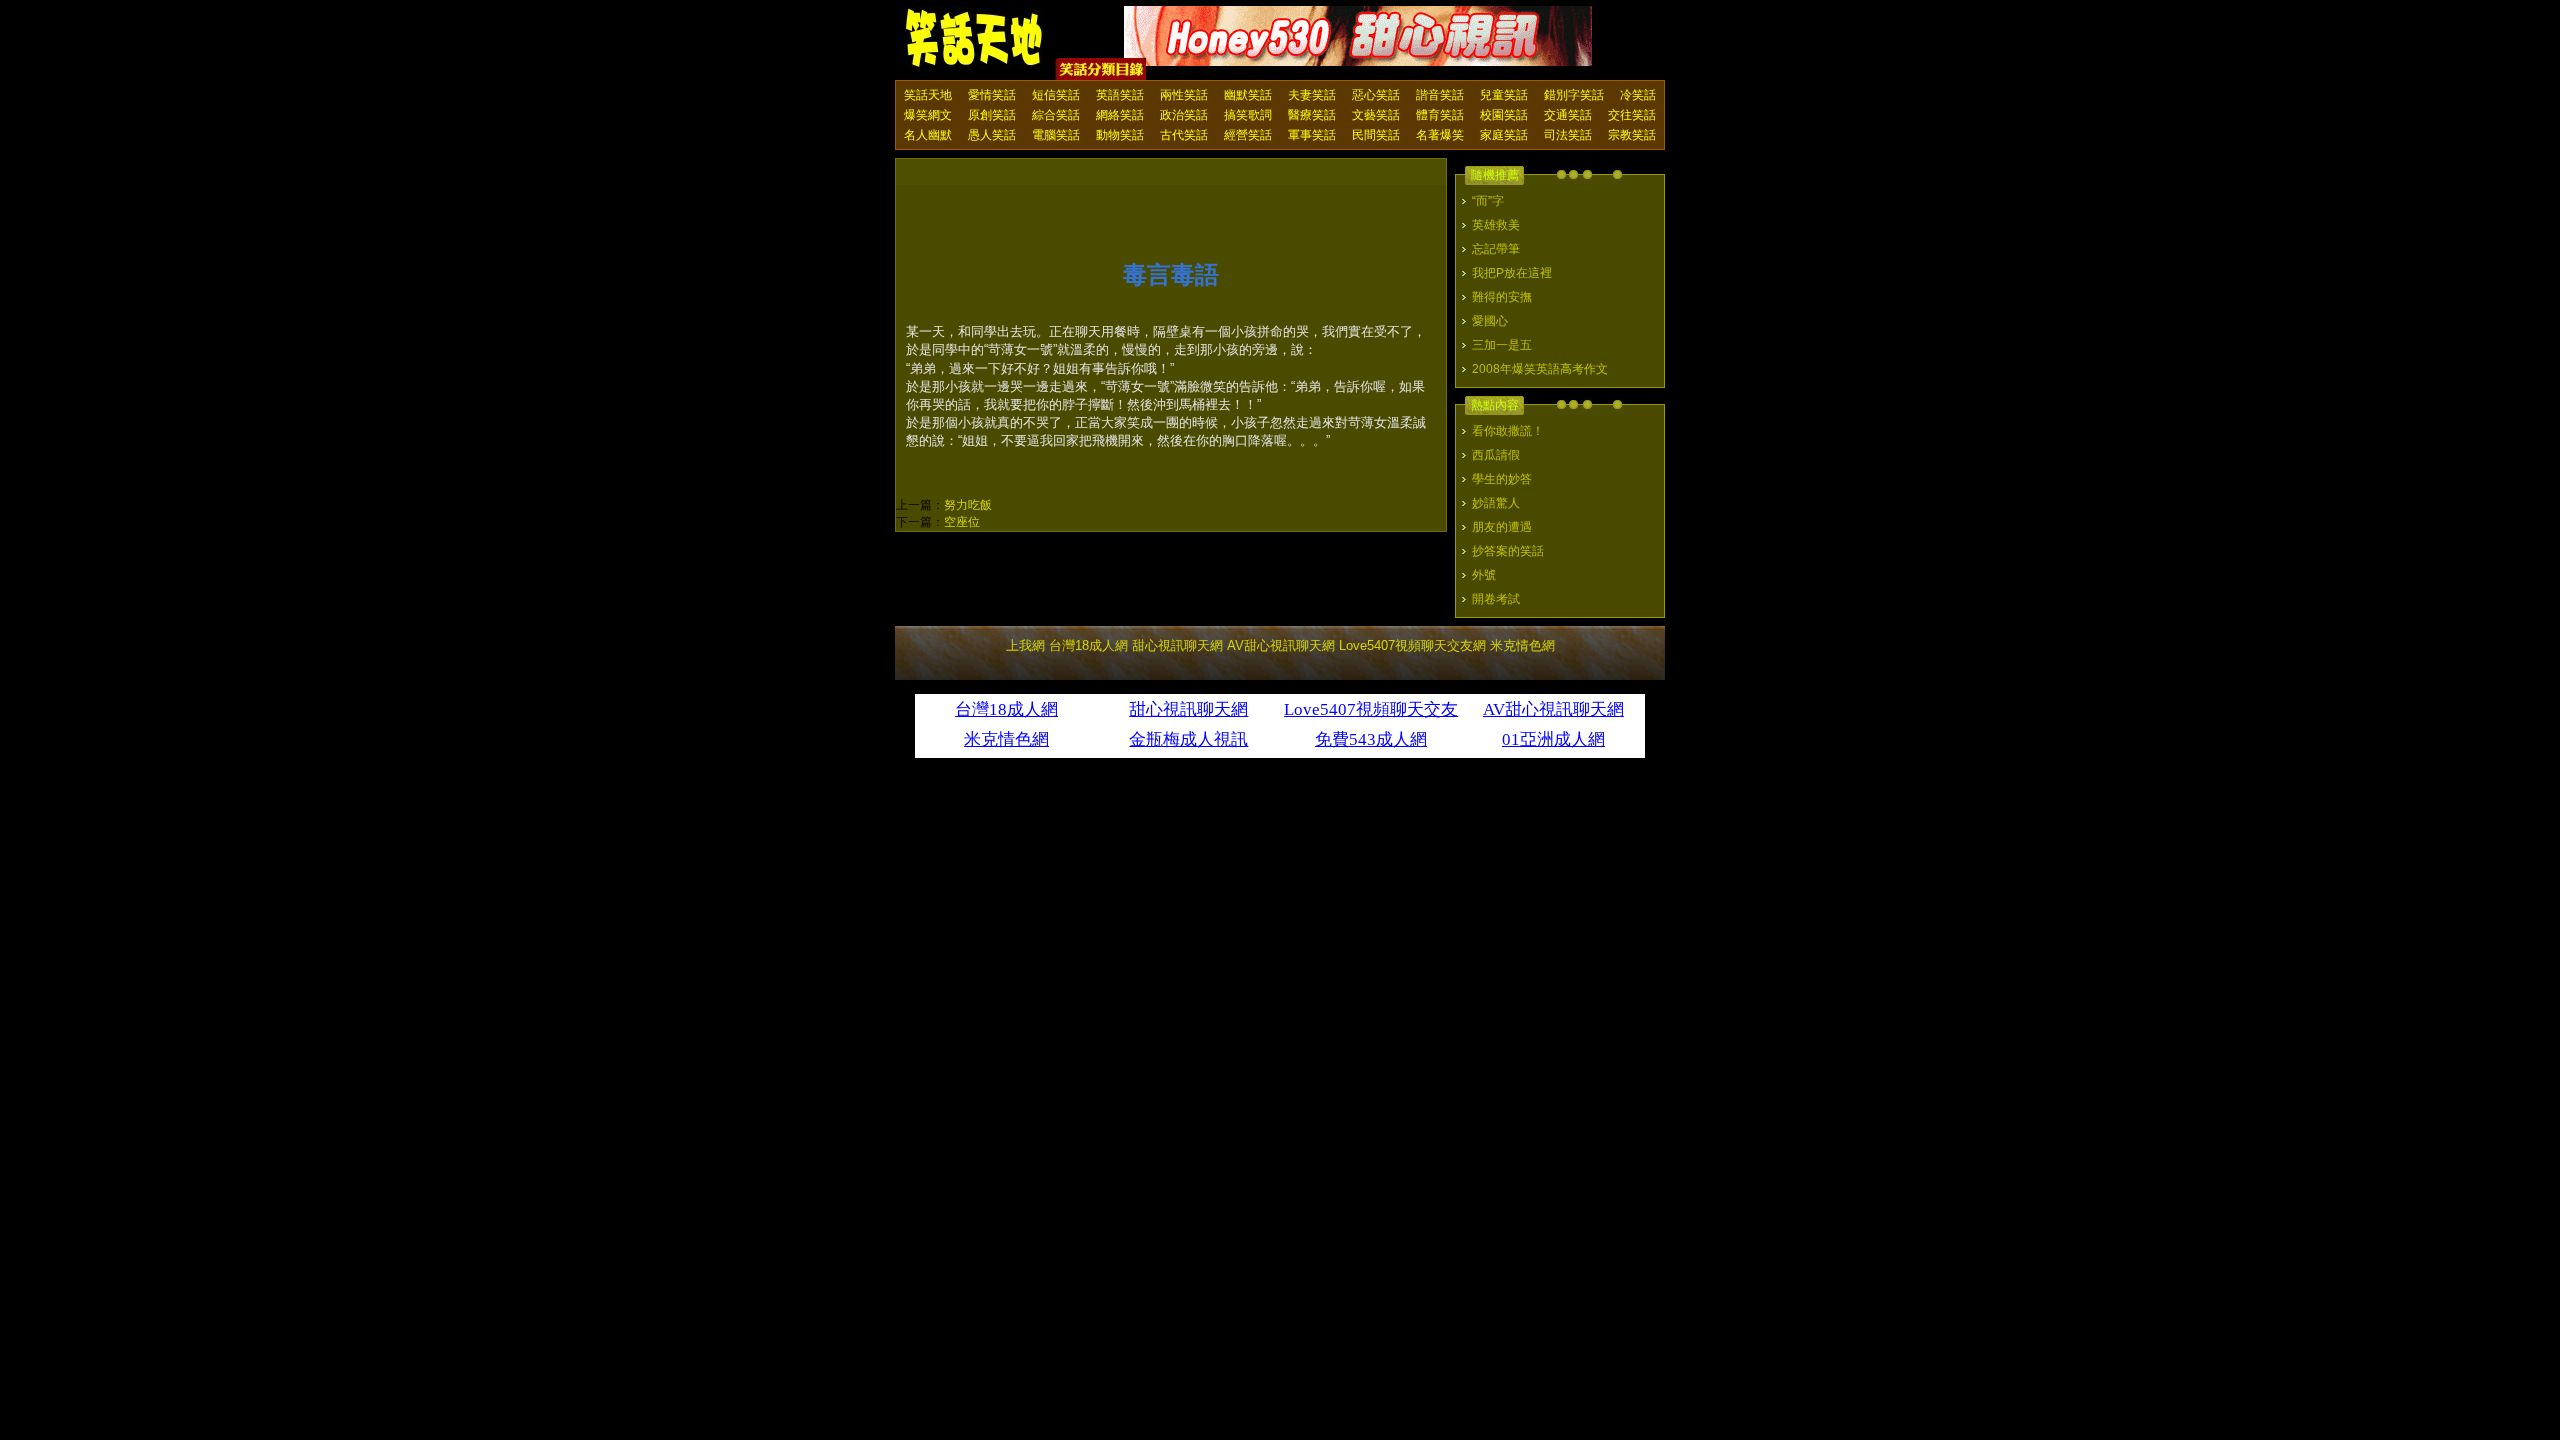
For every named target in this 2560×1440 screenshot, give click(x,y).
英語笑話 (1120, 95)
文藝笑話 (1376, 115)
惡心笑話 (1376, 95)
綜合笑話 (1056, 115)
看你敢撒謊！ (1508, 431)
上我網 (1025, 645)
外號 (1484, 575)
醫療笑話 (1312, 115)
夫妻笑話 (1312, 95)
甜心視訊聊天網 (1177, 645)
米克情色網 (1522, 645)
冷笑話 (1638, 95)
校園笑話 (1504, 115)
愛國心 (1490, 321)
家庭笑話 (1504, 135)
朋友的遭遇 (1502, 527)
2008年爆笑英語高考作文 (1540, 369)
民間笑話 (1376, 135)
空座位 (962, 522)
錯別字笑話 (1574, 95)
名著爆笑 (1440, 135)
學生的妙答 (1502, 479)
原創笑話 (992, 115)
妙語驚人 (1496, 503)
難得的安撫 (1502, 297)
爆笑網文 (928, 115)
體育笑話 (1440, 115)
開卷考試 (1496, 599)
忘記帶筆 (1496, 249)
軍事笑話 (1312, 135)
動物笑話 (1120, 135)
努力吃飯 (968, 505)
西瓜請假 (1496, 455)
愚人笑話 (992, 135)
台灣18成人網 (1088, 645)
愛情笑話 (992, 95)
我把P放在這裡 (1512, 273)
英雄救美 (1496, 225)
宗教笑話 (1632, 135)
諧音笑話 (1440, 95)
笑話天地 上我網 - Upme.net (975, 39)
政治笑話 (1184, 115)
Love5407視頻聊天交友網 (1412, 645)
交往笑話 (1632, 115)
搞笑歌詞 (1248, 115)
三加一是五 (1502, 345)
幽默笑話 (1248, 95)
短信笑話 (1056, 95)
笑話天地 (928, 95)
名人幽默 (928, 135)
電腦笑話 (1056, 135)
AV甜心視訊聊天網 (1281, 645)
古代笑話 (1184, 135)
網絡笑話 (1120, 115)
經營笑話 (1248, 135)
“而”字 (1488, 201)
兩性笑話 (1184, 95)
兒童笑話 (1504, 95)
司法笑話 (1568, 135)
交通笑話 (1568, 115)
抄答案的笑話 (1508, 551)
